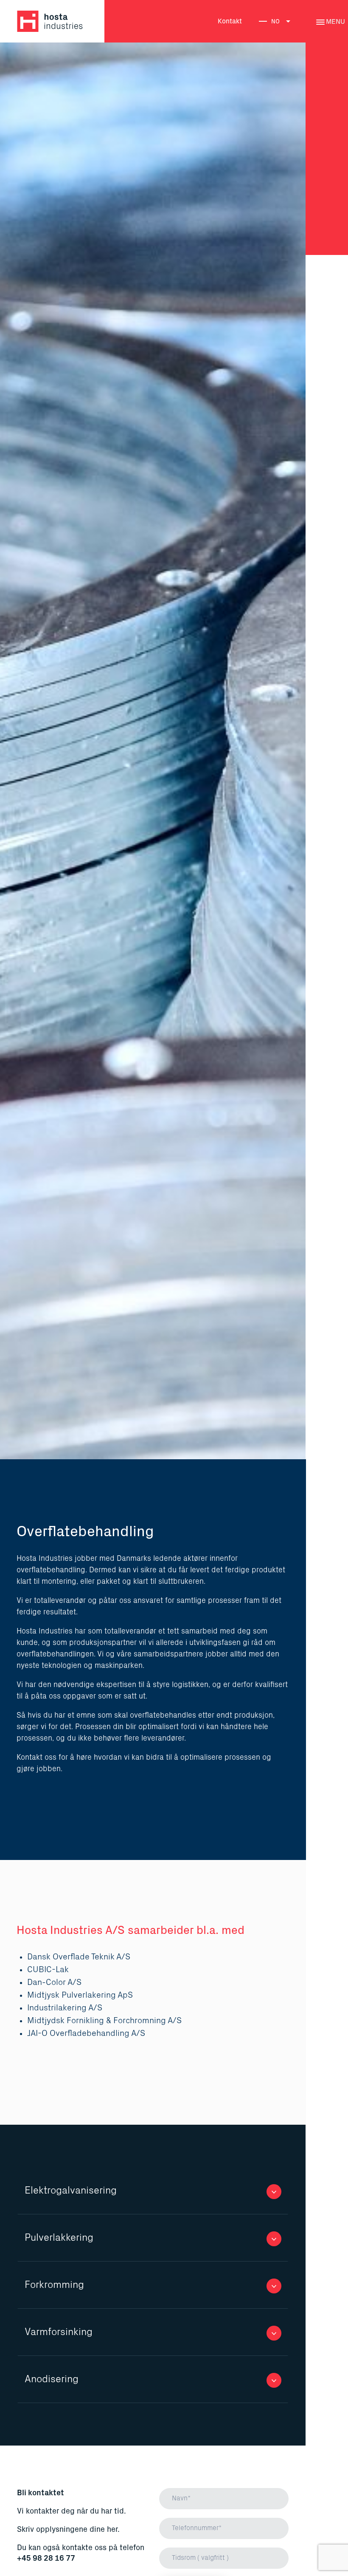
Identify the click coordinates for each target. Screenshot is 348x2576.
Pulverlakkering (59, 2238)
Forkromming (54, 2285)
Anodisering (52, 2379)
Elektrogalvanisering (71, 2191)
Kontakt (230, 21)
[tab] (153, 2191)
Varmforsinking (59, 2332)
